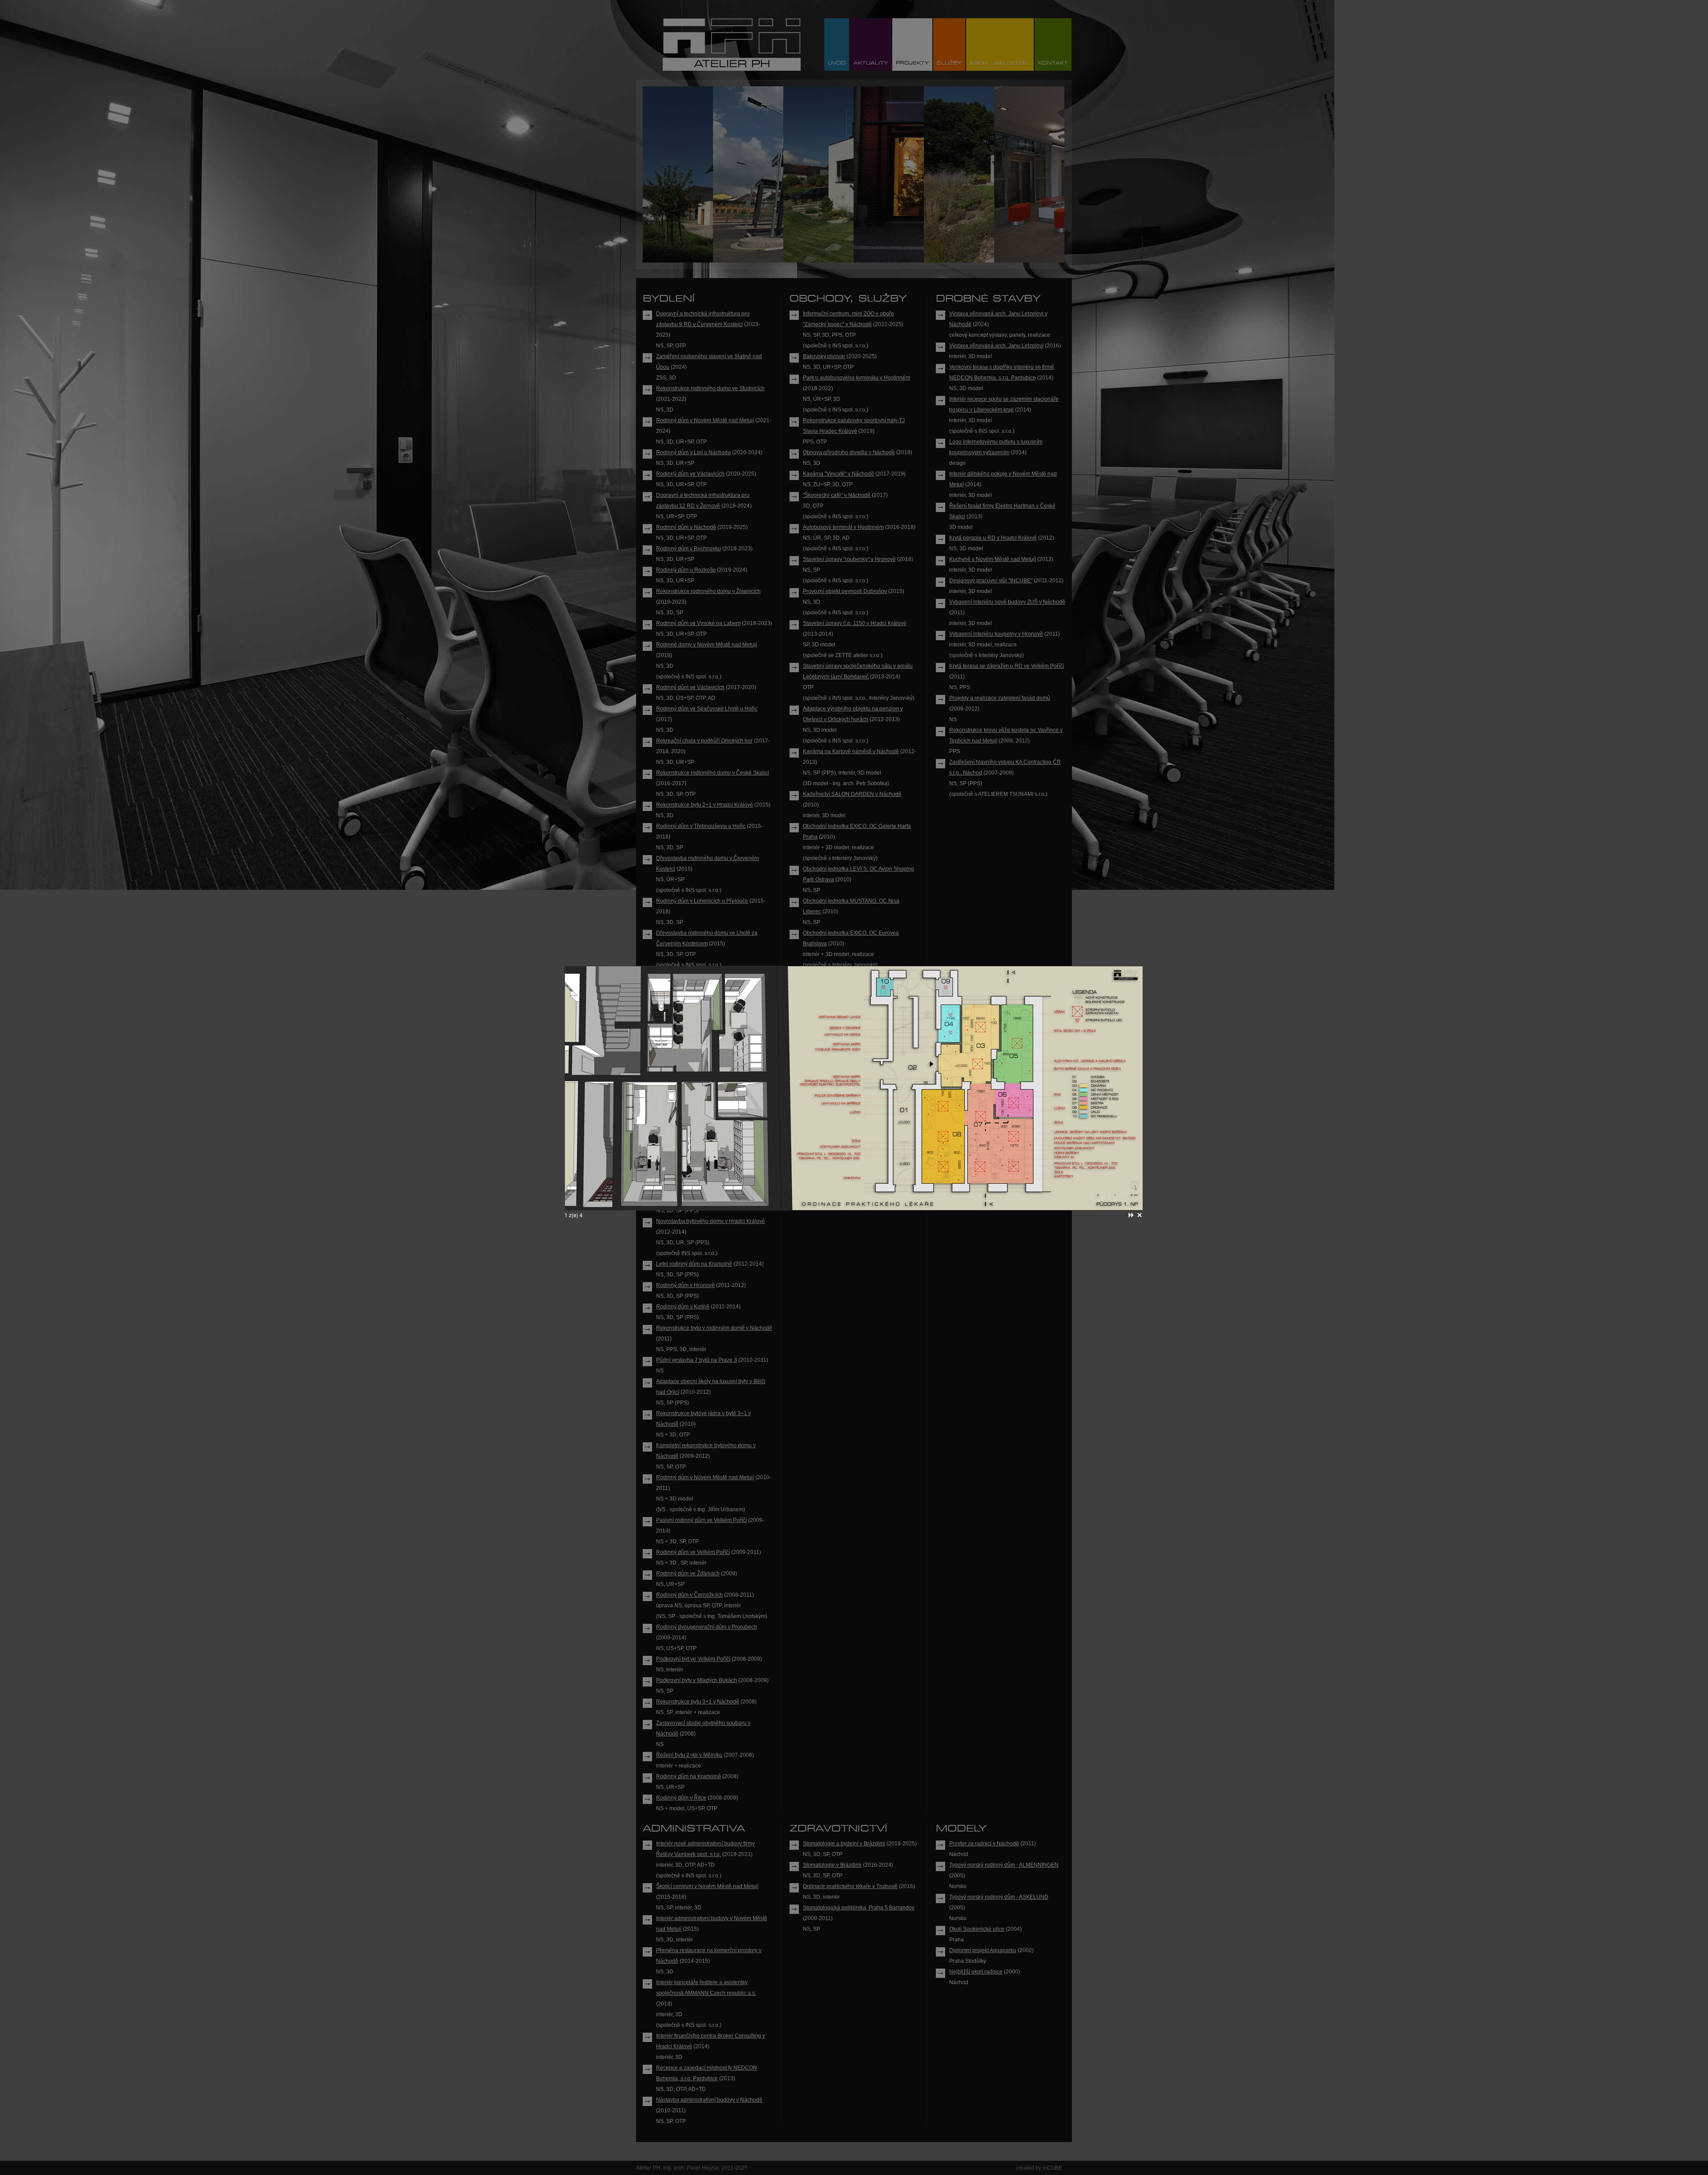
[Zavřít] (1140, 1215)
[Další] (1131, 1215)
